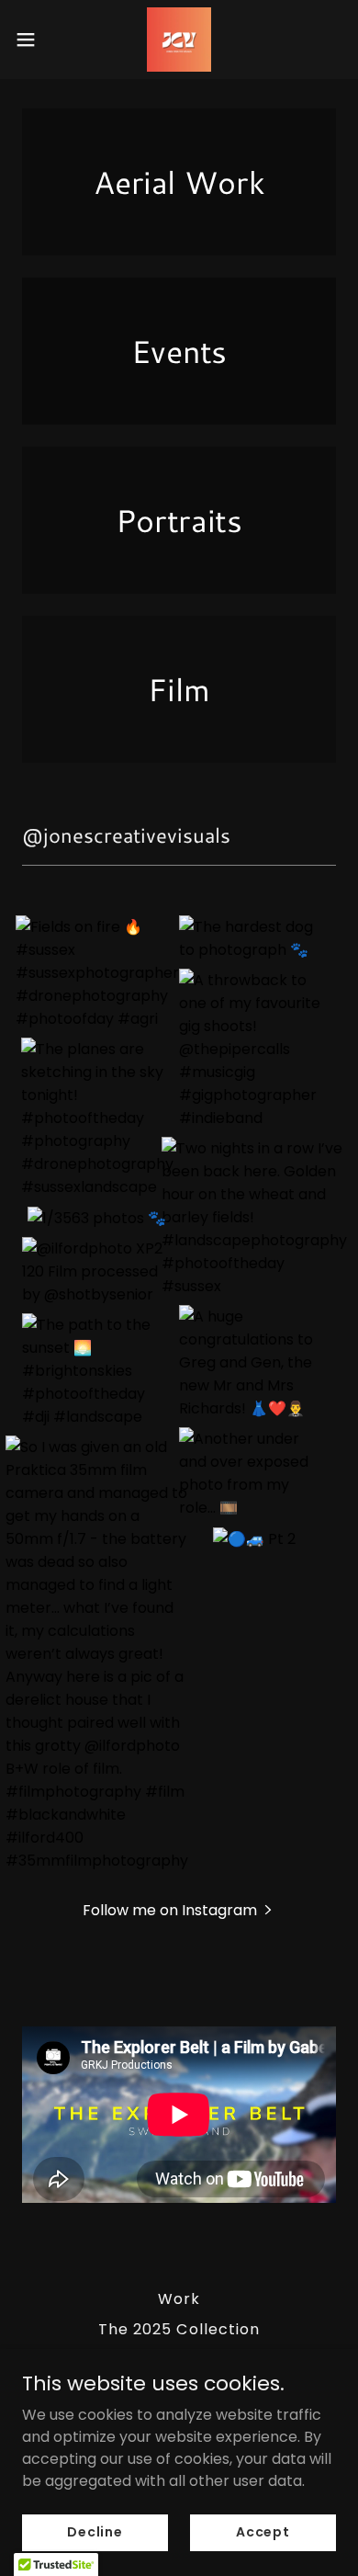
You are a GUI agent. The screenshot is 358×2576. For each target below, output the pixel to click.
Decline (95, 2532)
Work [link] (179, 2299)
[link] (179, 40)
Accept (263, 2532)
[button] (33, 40)
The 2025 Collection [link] (179, 2329)
